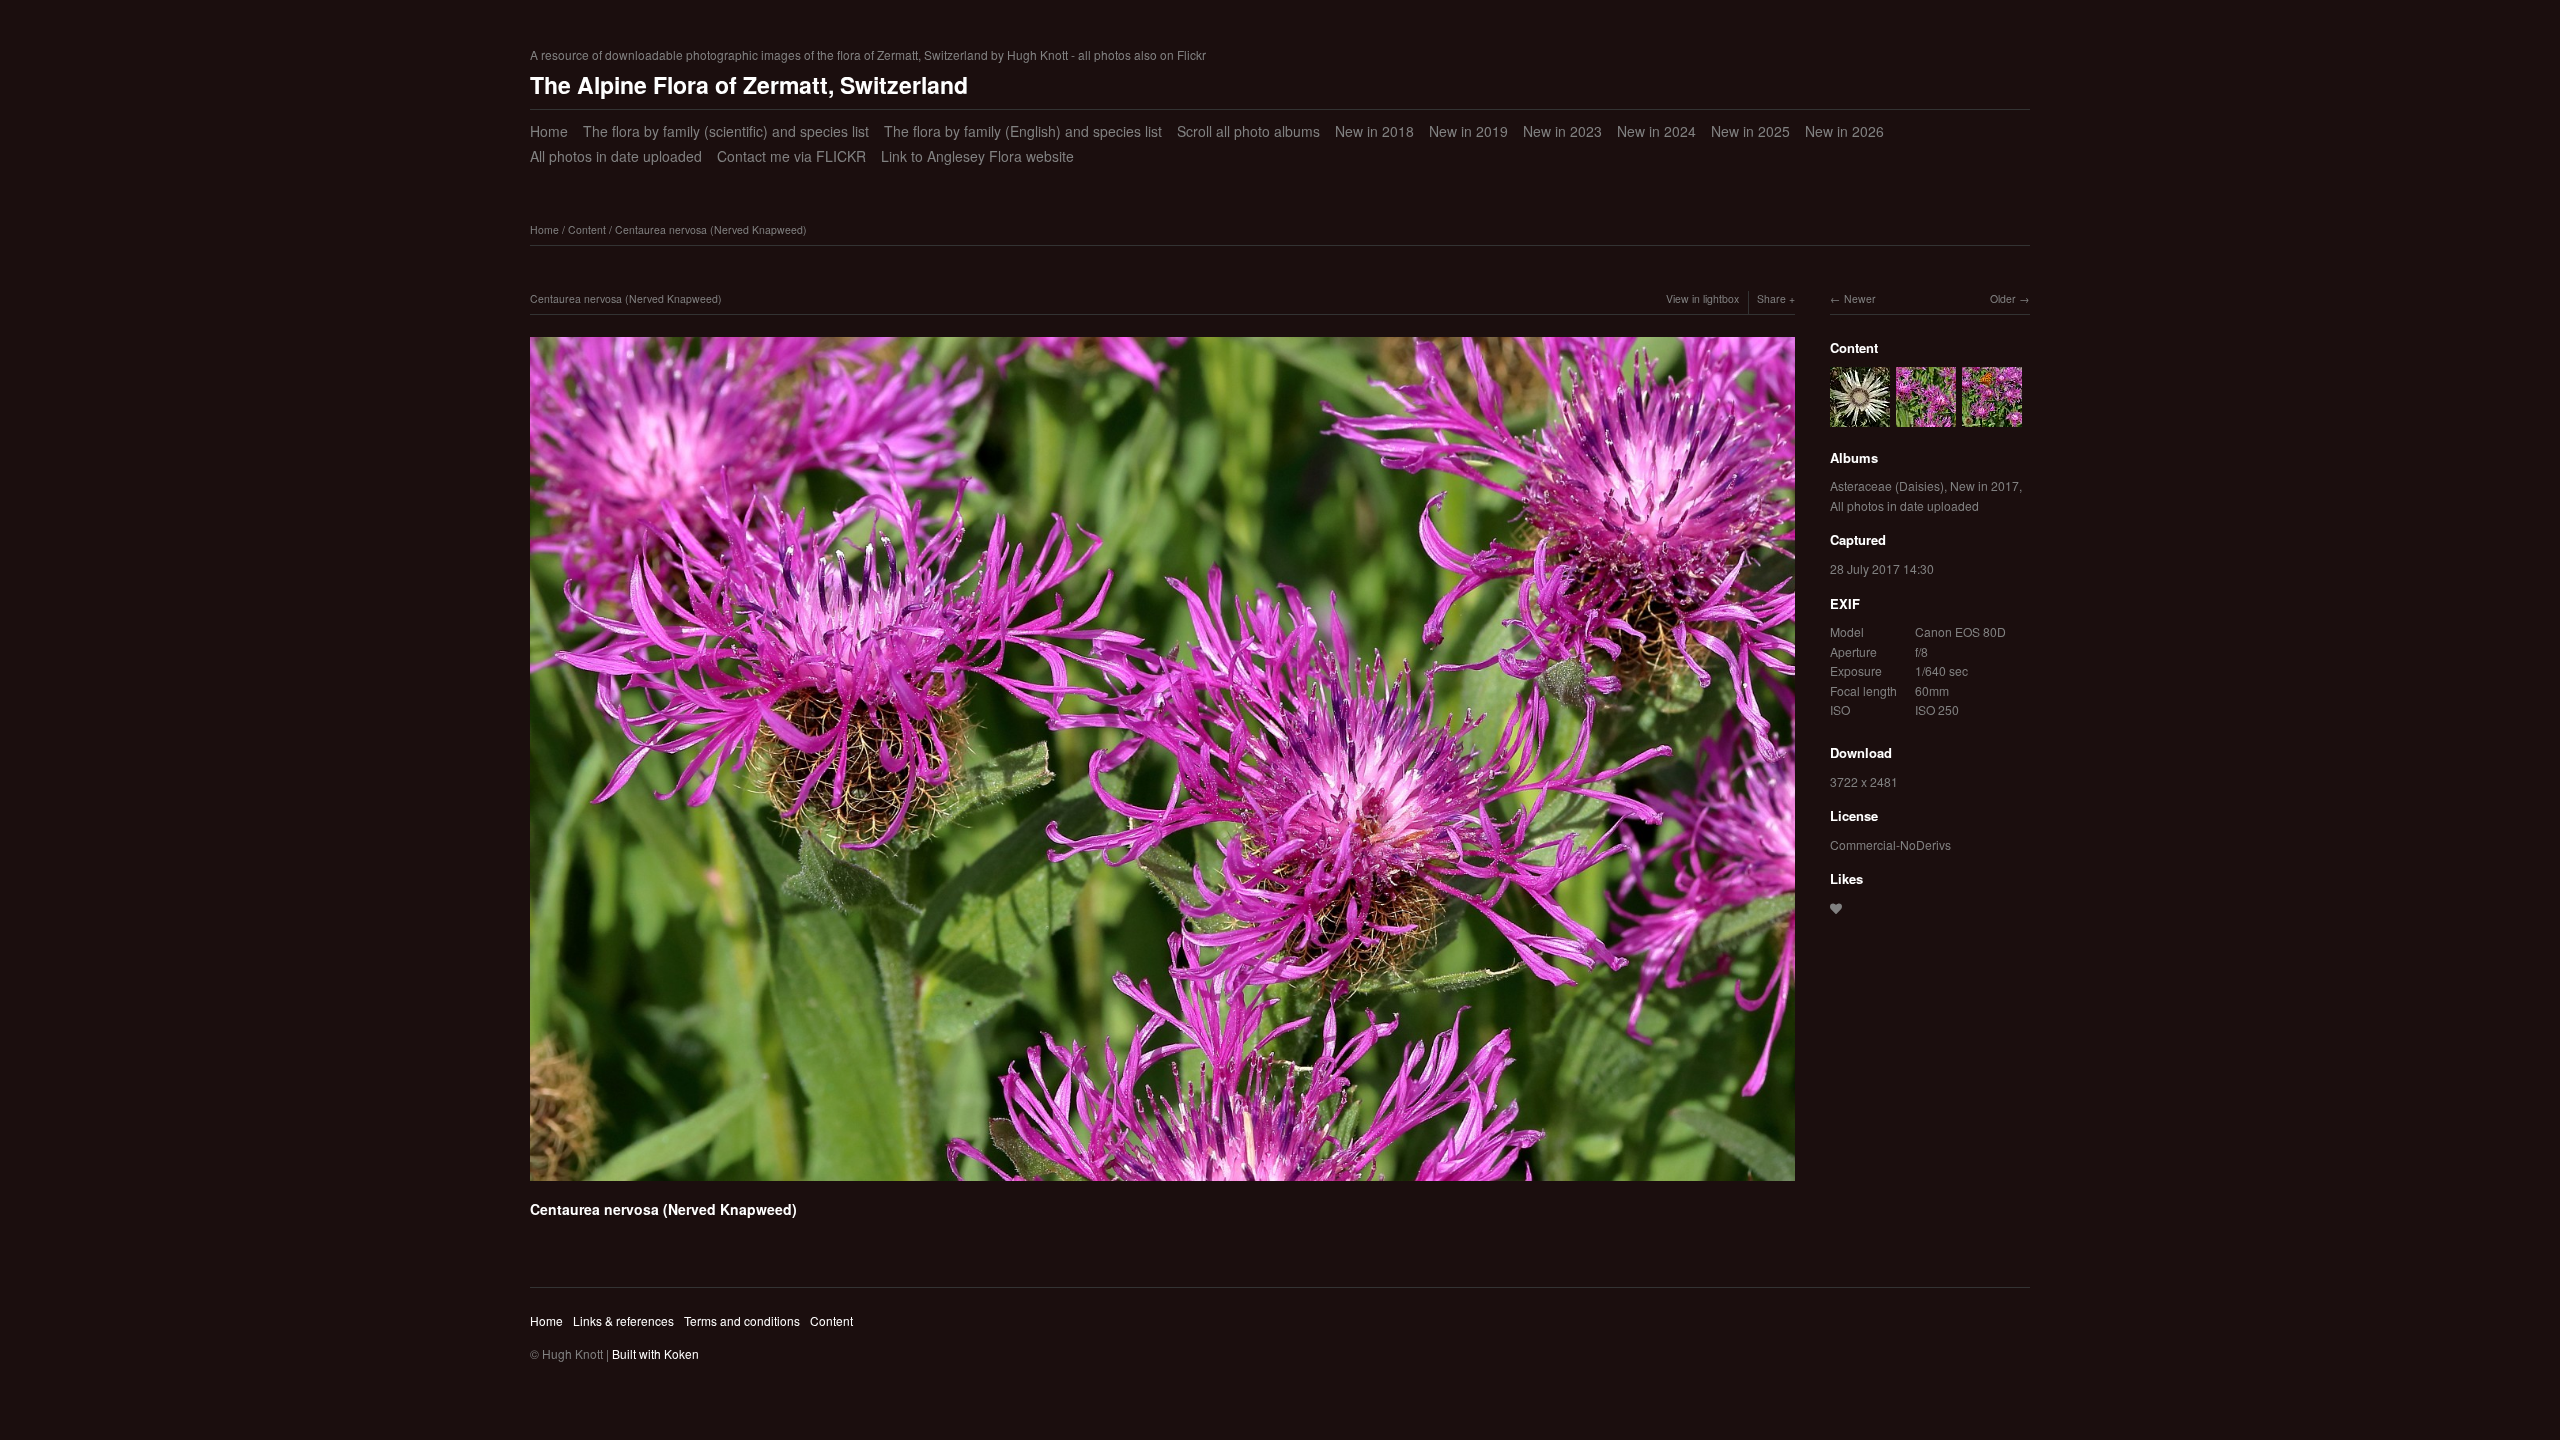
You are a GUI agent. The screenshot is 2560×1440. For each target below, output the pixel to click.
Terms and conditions (742, 1320)
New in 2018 (1374, 131)
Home (549, 131)
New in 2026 (1844, 131)
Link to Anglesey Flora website (977, 156)
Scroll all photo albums (1248, 131)
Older (2003, 298)
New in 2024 (1656, 131)
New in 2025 (1750, 131)
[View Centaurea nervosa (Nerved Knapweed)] (1992, 416)
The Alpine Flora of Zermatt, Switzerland (749, 84)
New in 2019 (1468, 131)
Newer (1860, 298)
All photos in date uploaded (616, 156)
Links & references (623, 1320)
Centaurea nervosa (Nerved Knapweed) (711, 229)
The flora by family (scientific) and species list (726, 131)
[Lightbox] (1162, 1184)
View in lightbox (1702, 298)
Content (587, 229)
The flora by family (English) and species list (1023, 131)
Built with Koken (655, 1353)
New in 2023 (1562, 131)
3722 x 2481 (1864, 781)
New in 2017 (1984, 485)
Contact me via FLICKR (791, 156)
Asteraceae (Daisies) (1887, 485)
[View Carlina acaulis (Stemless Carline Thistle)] (1860, 416)
